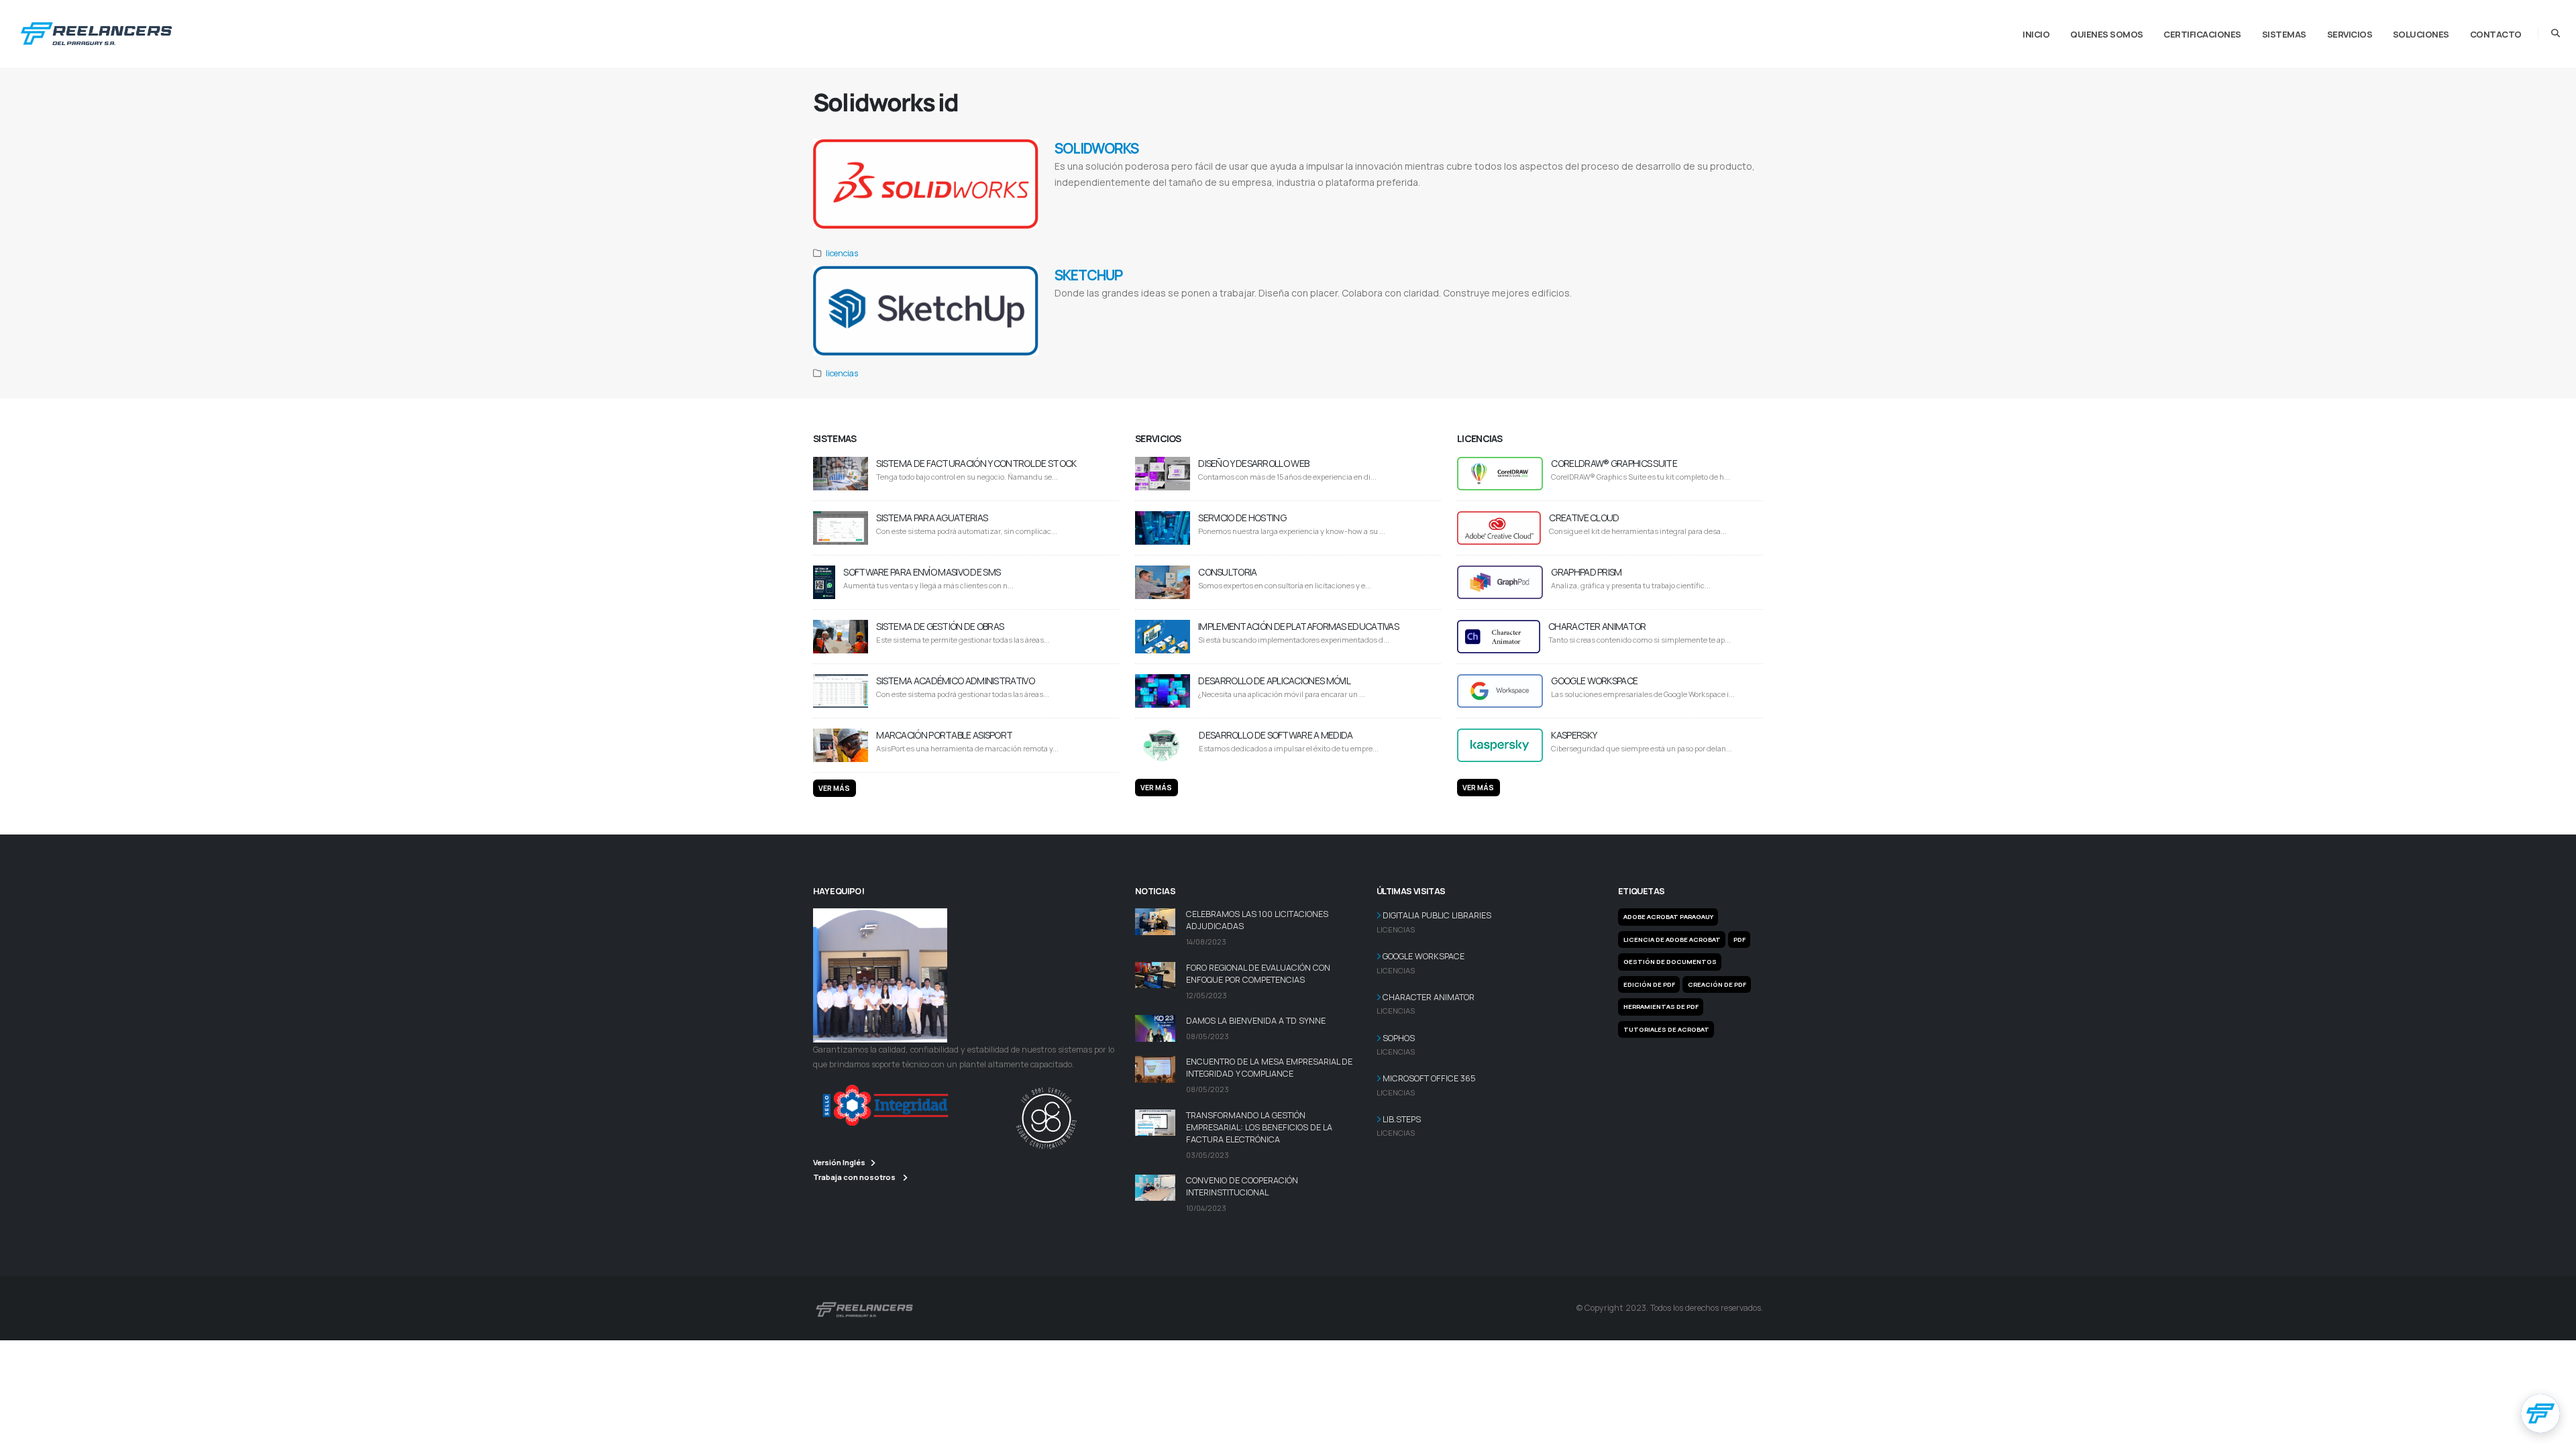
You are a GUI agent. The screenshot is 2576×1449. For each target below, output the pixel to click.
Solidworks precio (1702, 200)
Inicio (2036, 34)
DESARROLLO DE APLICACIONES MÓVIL (1274, 681)
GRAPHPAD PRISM (1586, 572)
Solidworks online (1233, 215)
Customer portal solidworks (1407, 215)
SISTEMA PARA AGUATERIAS (932, 518)
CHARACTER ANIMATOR (1597, 626)
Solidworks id (1460, 215)
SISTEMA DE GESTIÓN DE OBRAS (940, 626)
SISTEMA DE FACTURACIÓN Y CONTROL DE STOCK (976, 463)
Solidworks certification (1179, 215)
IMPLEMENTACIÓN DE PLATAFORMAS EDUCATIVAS (1298, 626)
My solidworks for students (1114, 215)
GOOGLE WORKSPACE (1594, 681)
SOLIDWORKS (1096, 148)
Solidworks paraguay (1505, 215)
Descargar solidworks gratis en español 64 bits (1113, 200)
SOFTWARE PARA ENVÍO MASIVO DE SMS (922, 572)
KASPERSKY (1574, 735)
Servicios (2350, 34)
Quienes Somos (2107, 34)
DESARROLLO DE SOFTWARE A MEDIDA (1276, 735)
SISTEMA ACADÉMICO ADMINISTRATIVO (955, 681)
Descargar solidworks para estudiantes (1222, 200)
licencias (842, 253)
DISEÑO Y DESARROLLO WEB (1253, 463)
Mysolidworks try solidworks (1334, 215)
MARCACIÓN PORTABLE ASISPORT (944, 735)
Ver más (834, 788)
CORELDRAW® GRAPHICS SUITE (1614, 463)
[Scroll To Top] (2553, 1434)
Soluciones (2421, 34)
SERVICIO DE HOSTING (1242, 518)
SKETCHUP (1088, 275)
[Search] (2556, 34)
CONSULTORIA (1227, 572)
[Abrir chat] (2540, 1413)
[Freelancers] (96, 31)
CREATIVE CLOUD (1584, 518)
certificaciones (2202, 34)
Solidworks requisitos (1512, 200)
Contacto (2496, 34)
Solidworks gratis (1345, 200)
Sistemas (2284, 34)
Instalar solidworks (1296, 200)
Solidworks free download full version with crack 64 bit (1609, 200)
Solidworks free (1277, 215)
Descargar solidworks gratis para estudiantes (1426, 200)
